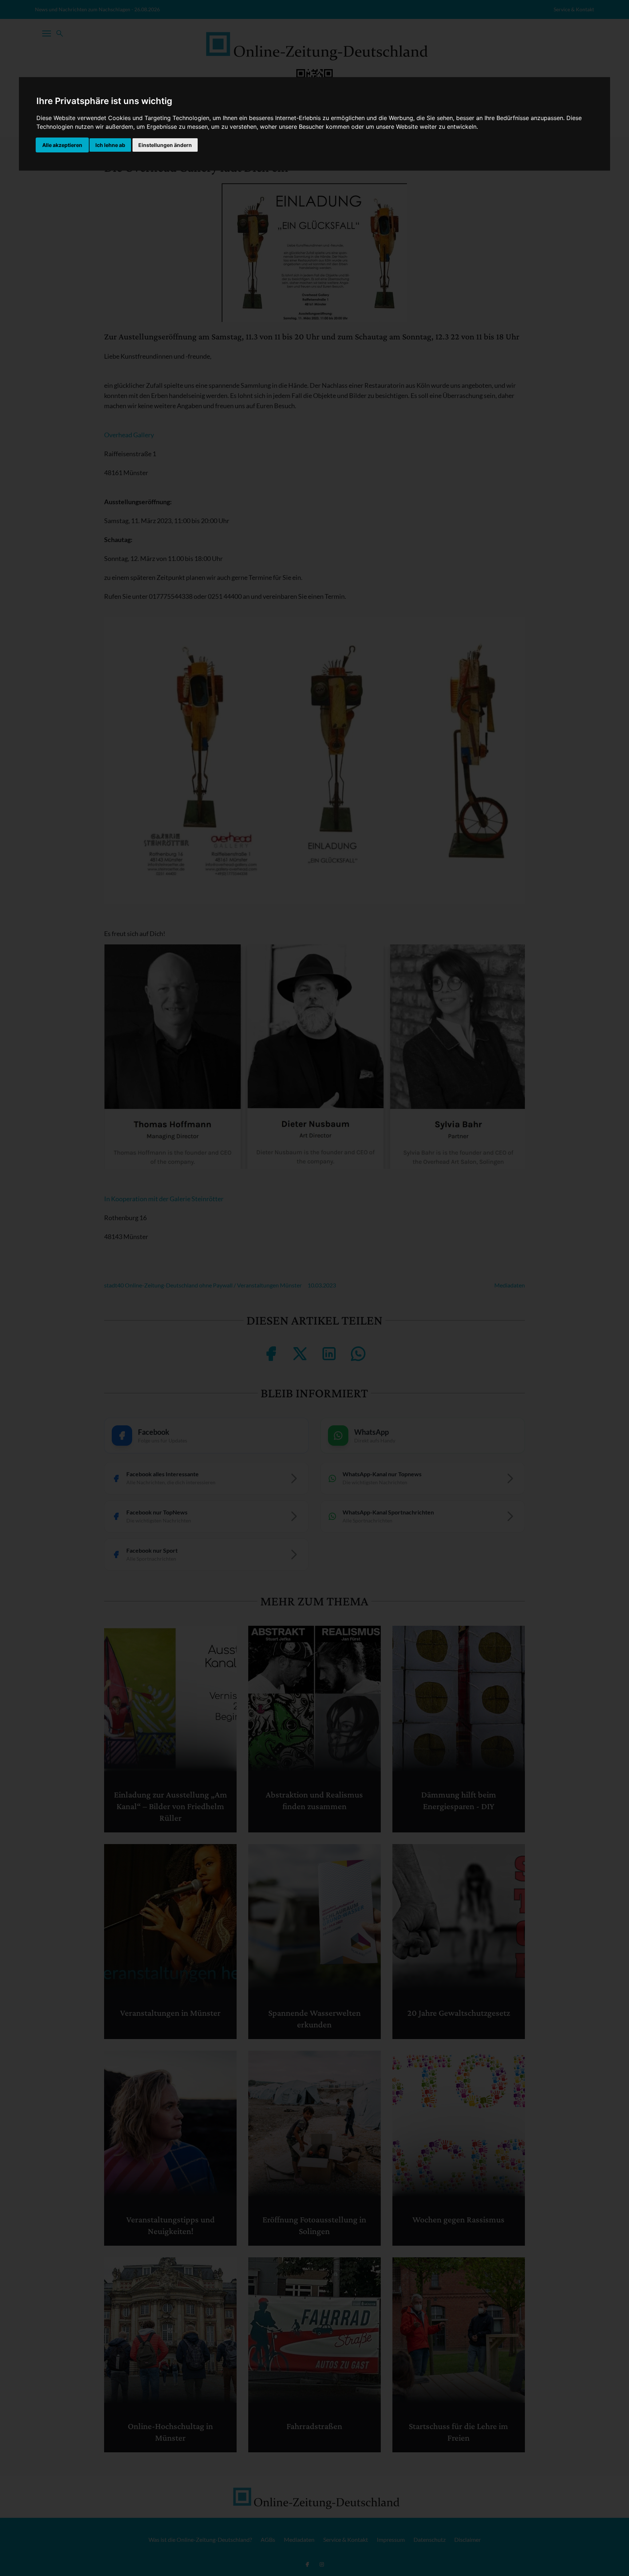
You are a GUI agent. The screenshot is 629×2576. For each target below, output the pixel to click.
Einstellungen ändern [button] (165, 145)
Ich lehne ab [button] (110, 145)
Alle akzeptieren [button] (62, 145)
